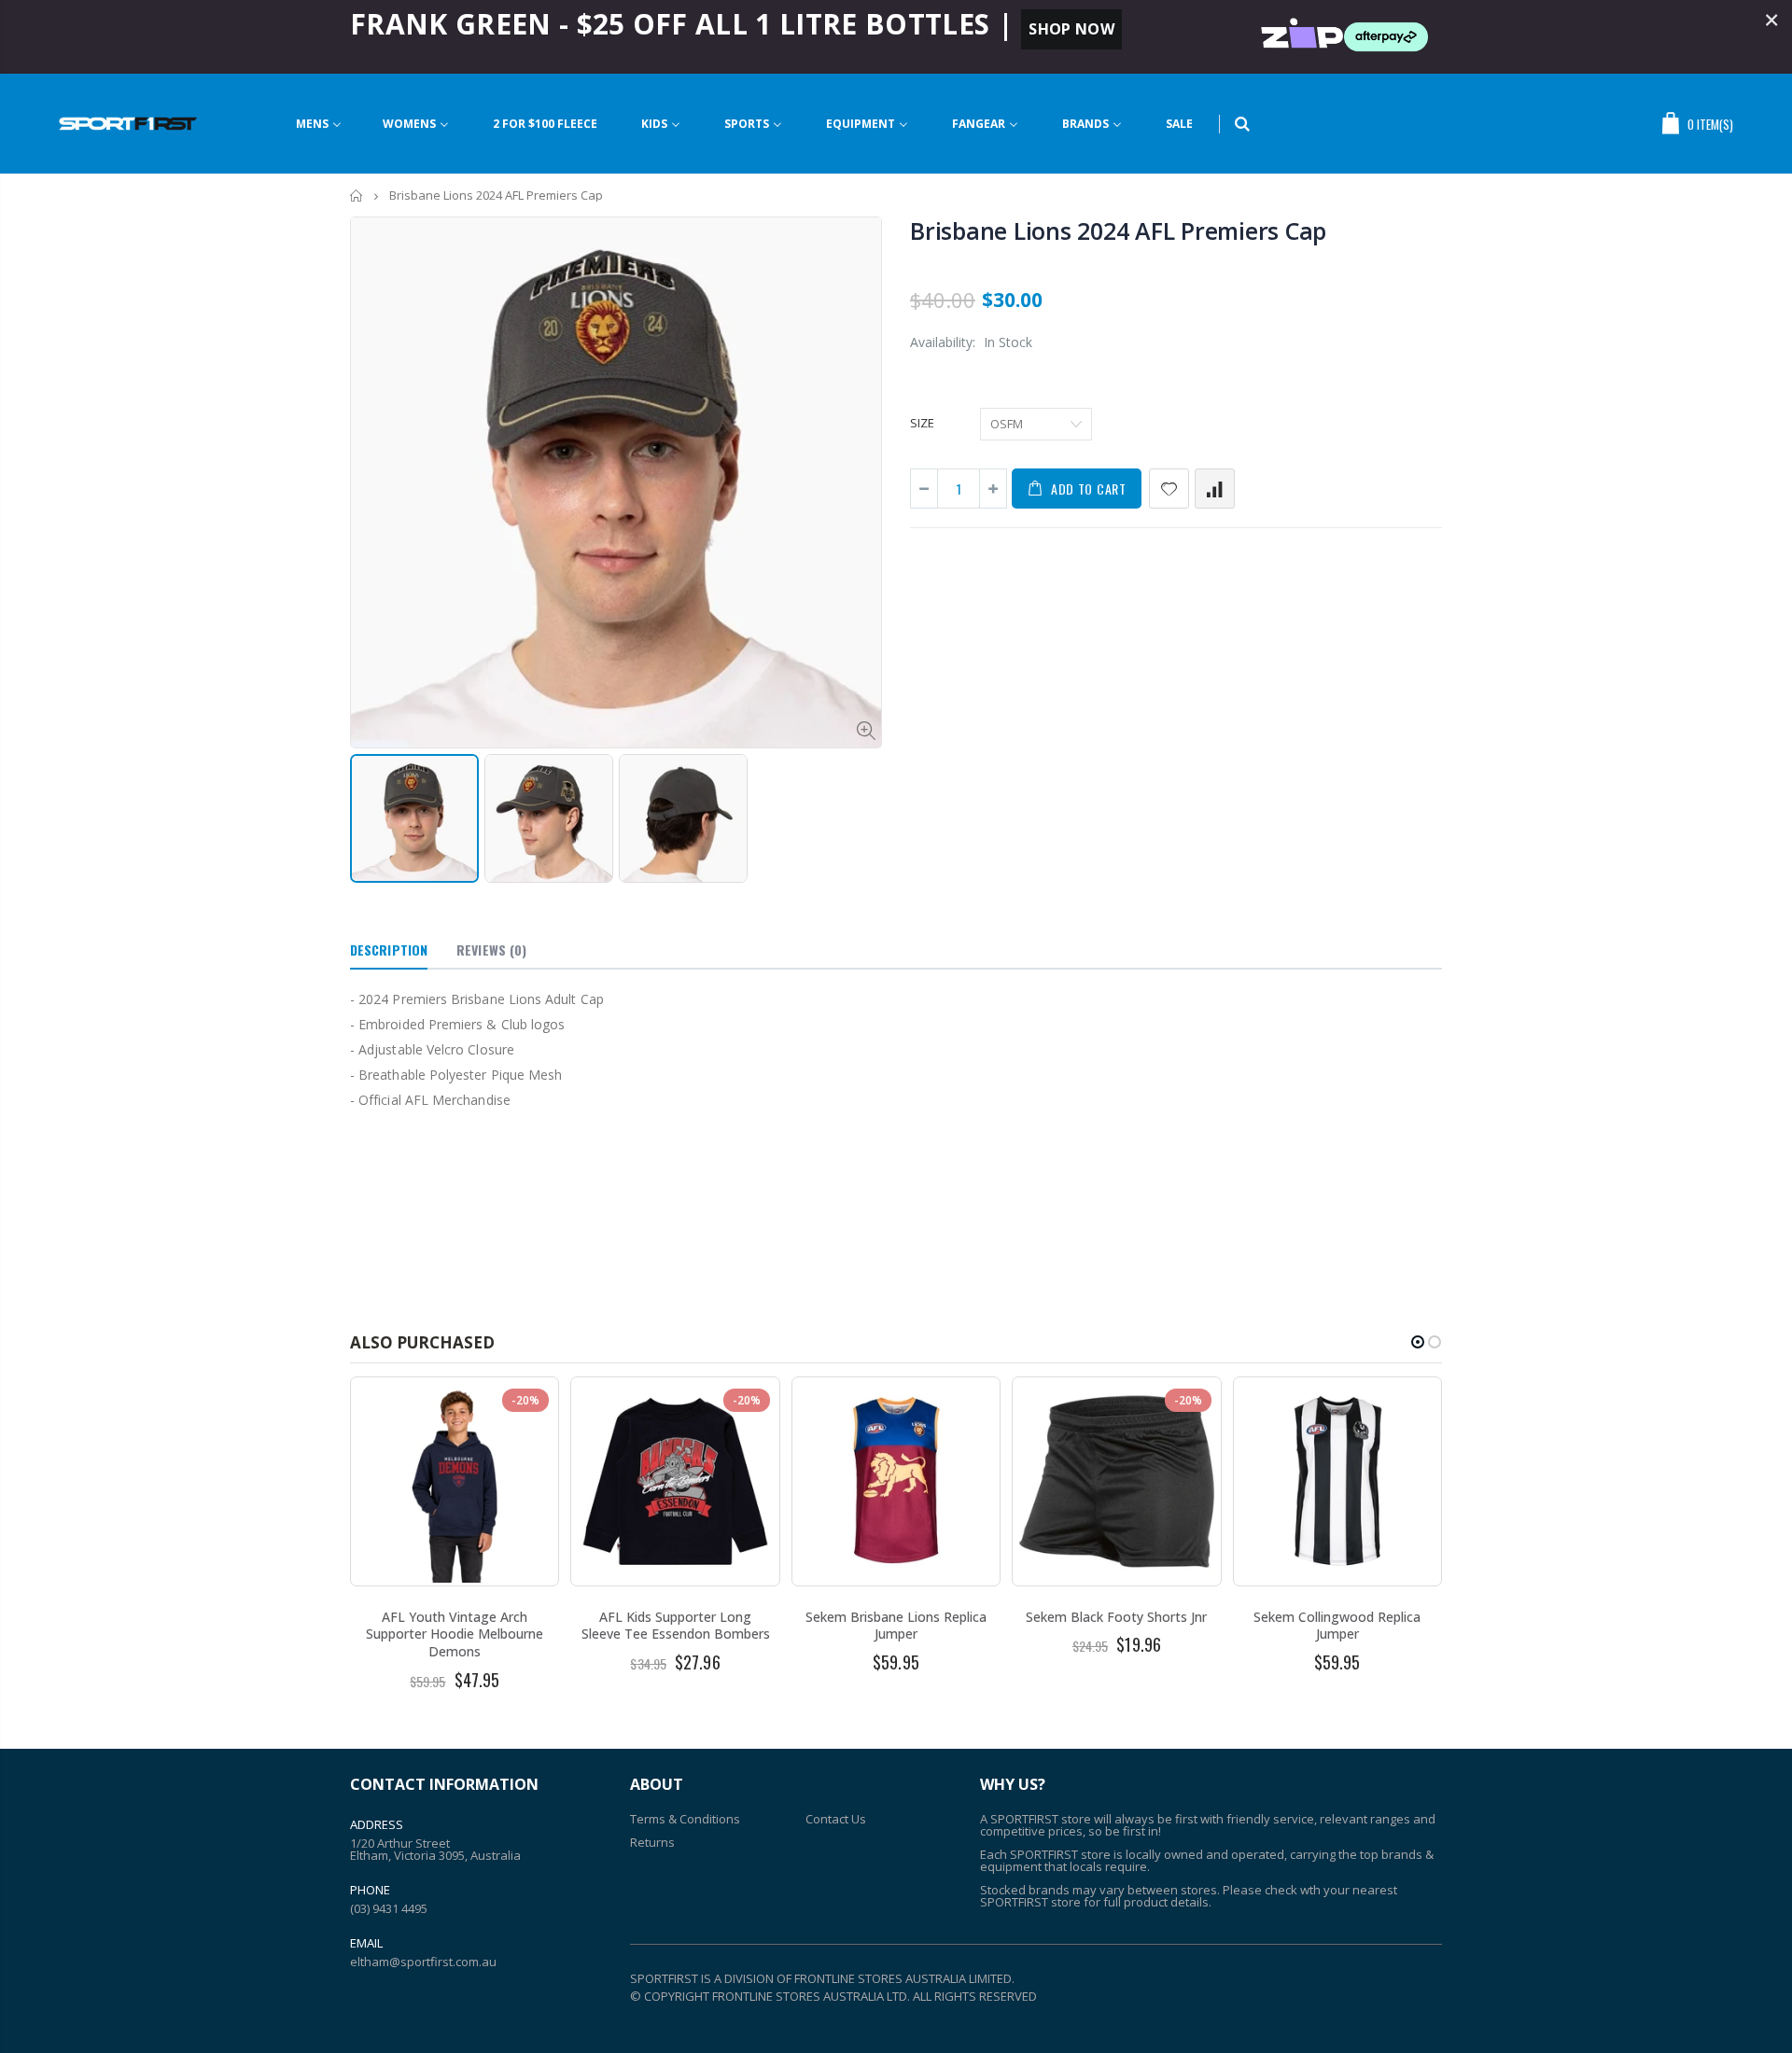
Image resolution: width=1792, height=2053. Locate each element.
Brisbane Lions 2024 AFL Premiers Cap (1118, 230)
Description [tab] (389, 950)
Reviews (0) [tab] (491, 950)
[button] (1418, 1342)
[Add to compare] (1215, 489)
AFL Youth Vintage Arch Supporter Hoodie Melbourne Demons (455, 1634)
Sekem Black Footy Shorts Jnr (1116, 1617)
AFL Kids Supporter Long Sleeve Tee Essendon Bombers (676, 1626)
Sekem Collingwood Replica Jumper (1337, 1626)
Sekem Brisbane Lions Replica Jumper (896, 1626)
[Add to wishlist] (1169, 489)
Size (922, 423)
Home (357, 196)
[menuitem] (319, 124)
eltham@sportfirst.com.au (423, 1962)
